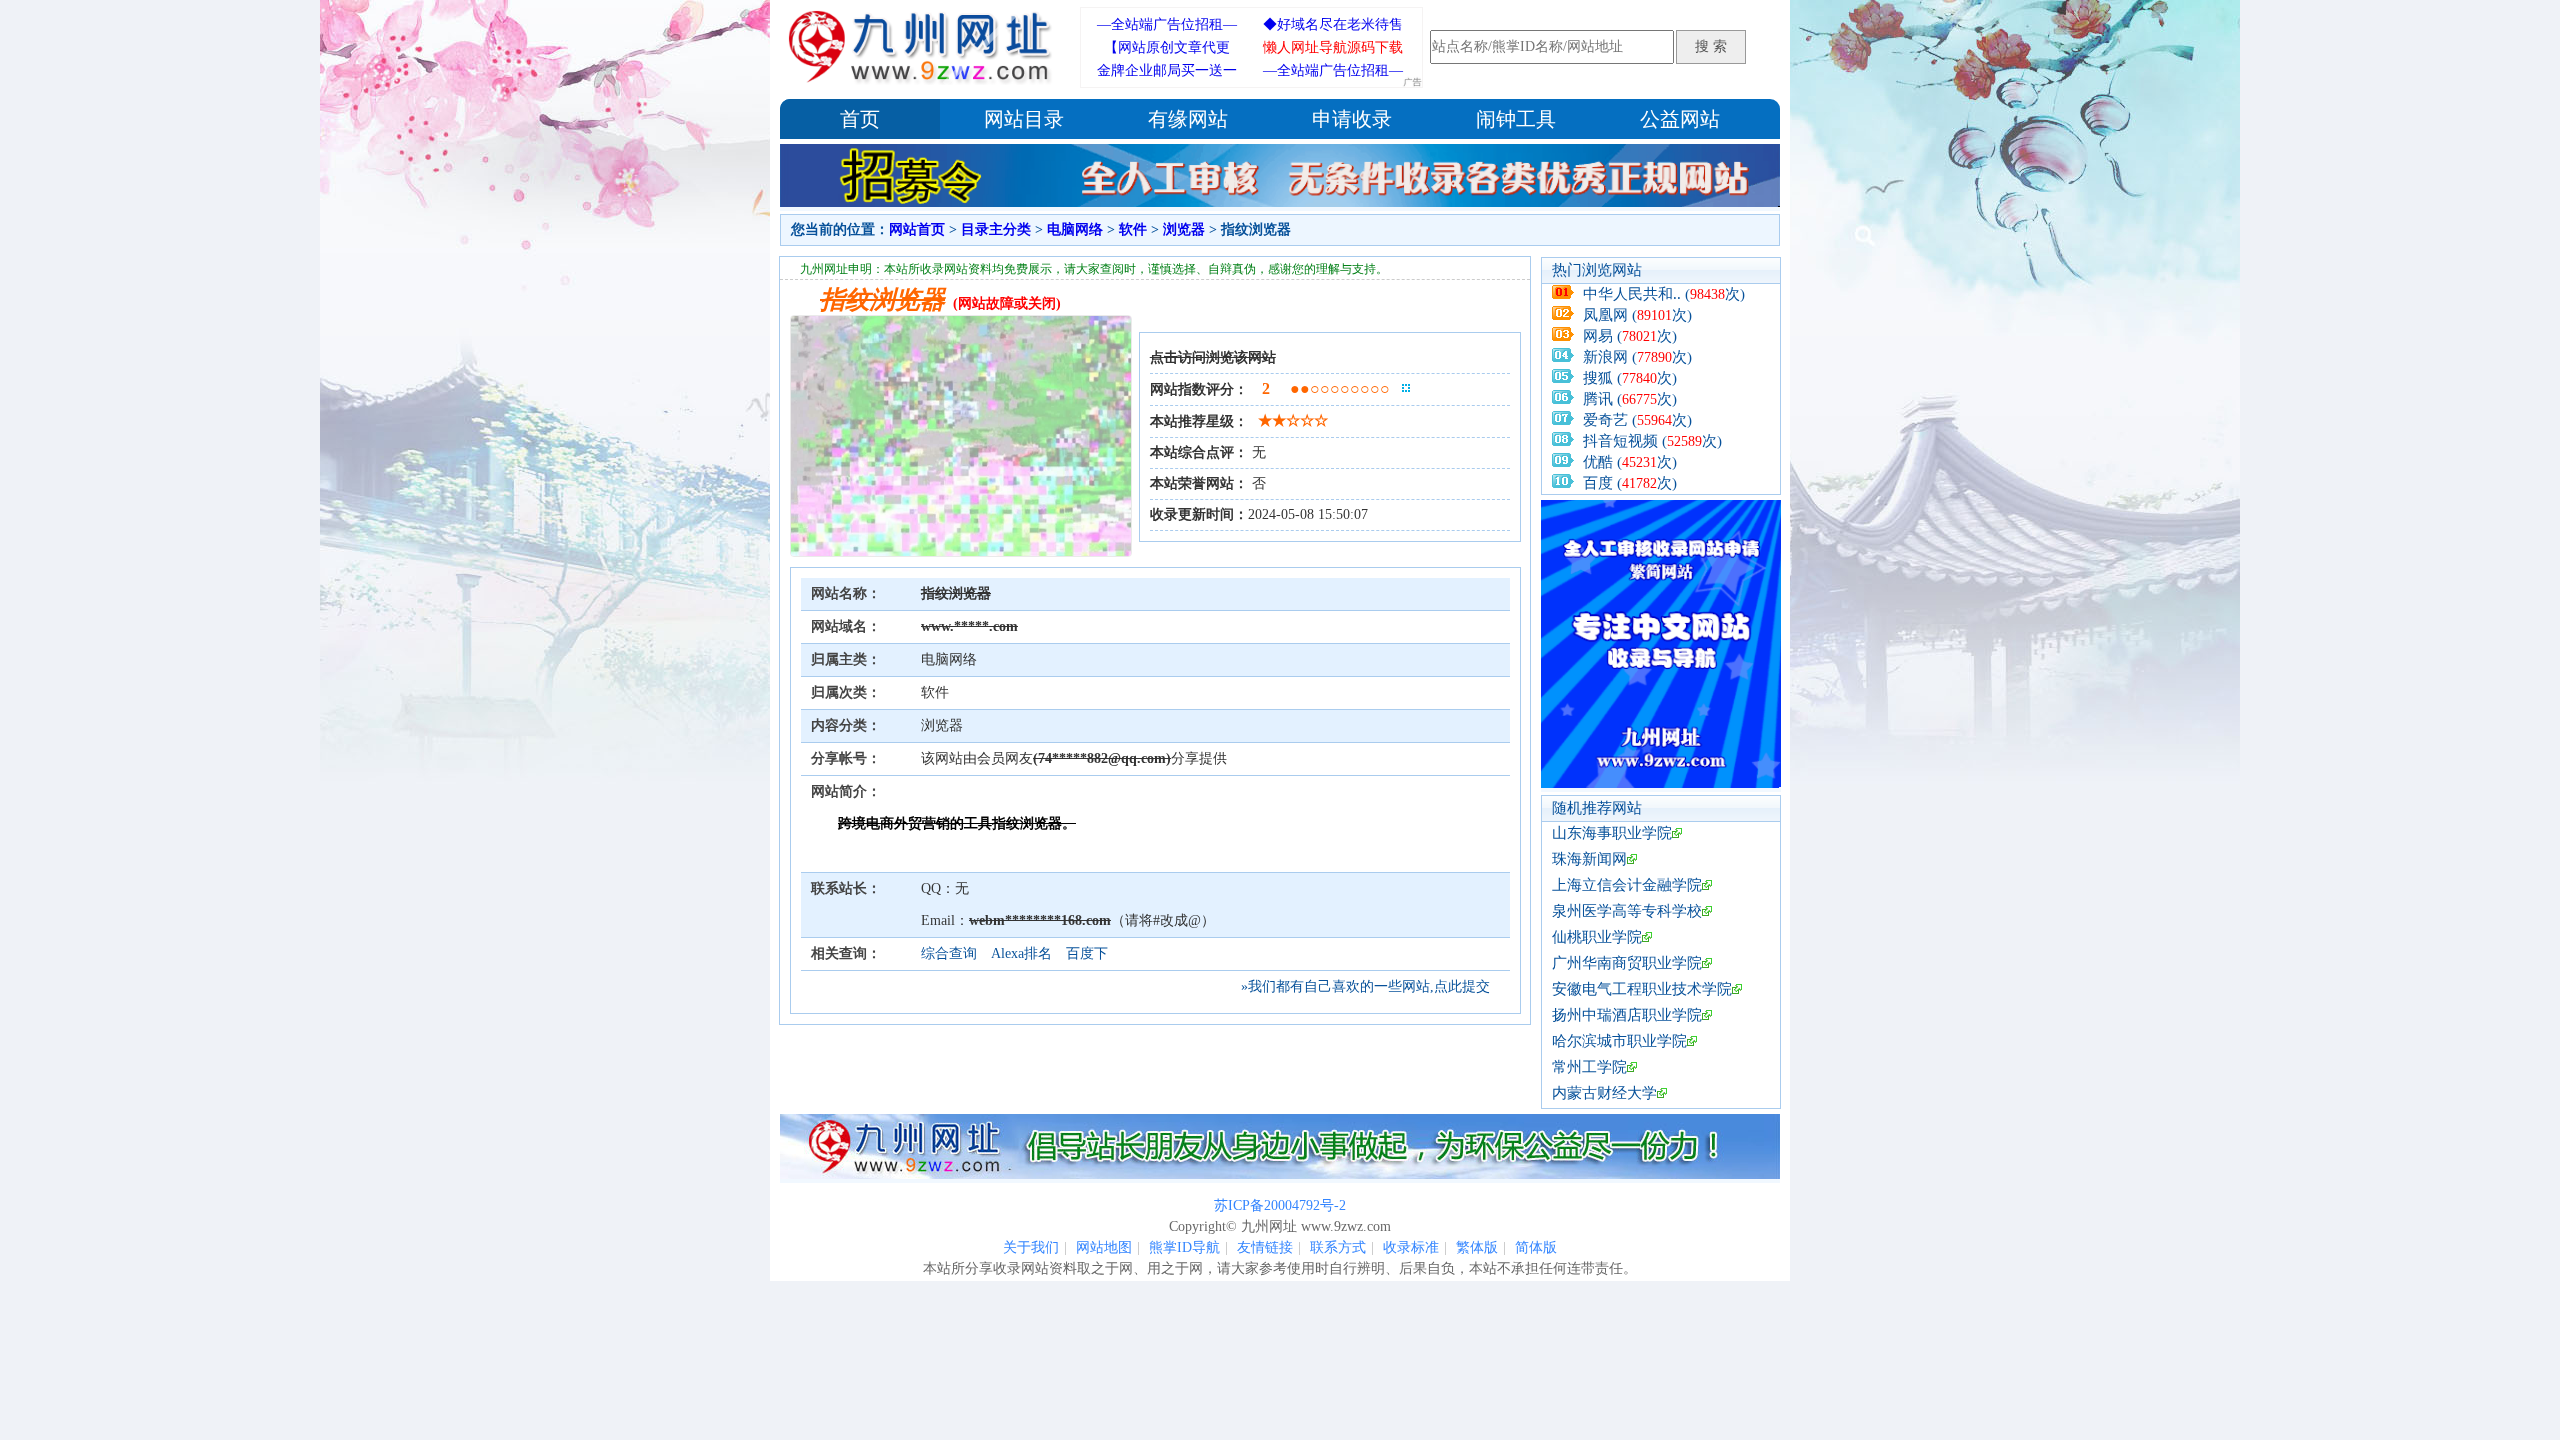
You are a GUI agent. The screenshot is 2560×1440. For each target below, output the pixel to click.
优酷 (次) (1630, 462)
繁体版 (1477, 1247)
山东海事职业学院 (1612, 833)
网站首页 (917, 229)
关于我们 (1031, 1247)
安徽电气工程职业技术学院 (1642, 989)
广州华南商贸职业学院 (1627, 963)
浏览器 (1184, 229)
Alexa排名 (1021, 953)
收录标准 (1411, 1247)
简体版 (1536, 1247)
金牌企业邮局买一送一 (1167, 70)
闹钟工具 (1516, 119)
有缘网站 (1188, 119)
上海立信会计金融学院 (1627, 885)
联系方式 (1338, 1247)
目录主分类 (996, 229)
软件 (1133, 229)
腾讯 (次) (1630, 399)
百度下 (1087, 953)
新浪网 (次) (1637, 357)
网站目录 (1024, 119)
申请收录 (1352, 119)
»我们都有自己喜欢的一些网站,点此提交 (1365, 986)
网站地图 (1104, 1247)
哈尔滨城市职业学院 (1619, 1041)
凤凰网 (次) (1637, 315)
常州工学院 (1589, 1067)
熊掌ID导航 (1184, 1247)
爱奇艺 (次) (1637, 420)
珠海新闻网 (1589, 859)
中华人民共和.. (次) (1664, 294)
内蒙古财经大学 (1604, 1093)
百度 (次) (1630, 483)
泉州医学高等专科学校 (1627, 911)
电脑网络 (1075, 229)
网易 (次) (1630, 336)
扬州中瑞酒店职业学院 (1627, 1015)
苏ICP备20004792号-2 (1280, 1205)
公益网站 (1680, 119)
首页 (860, 119)
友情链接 (1265, 1247)
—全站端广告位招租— (1167, 24)
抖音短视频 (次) (1652, 441)
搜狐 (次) (1630, 378)
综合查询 (949, 953)
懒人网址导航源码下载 (1333, 47)
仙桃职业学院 (1597, 937)
